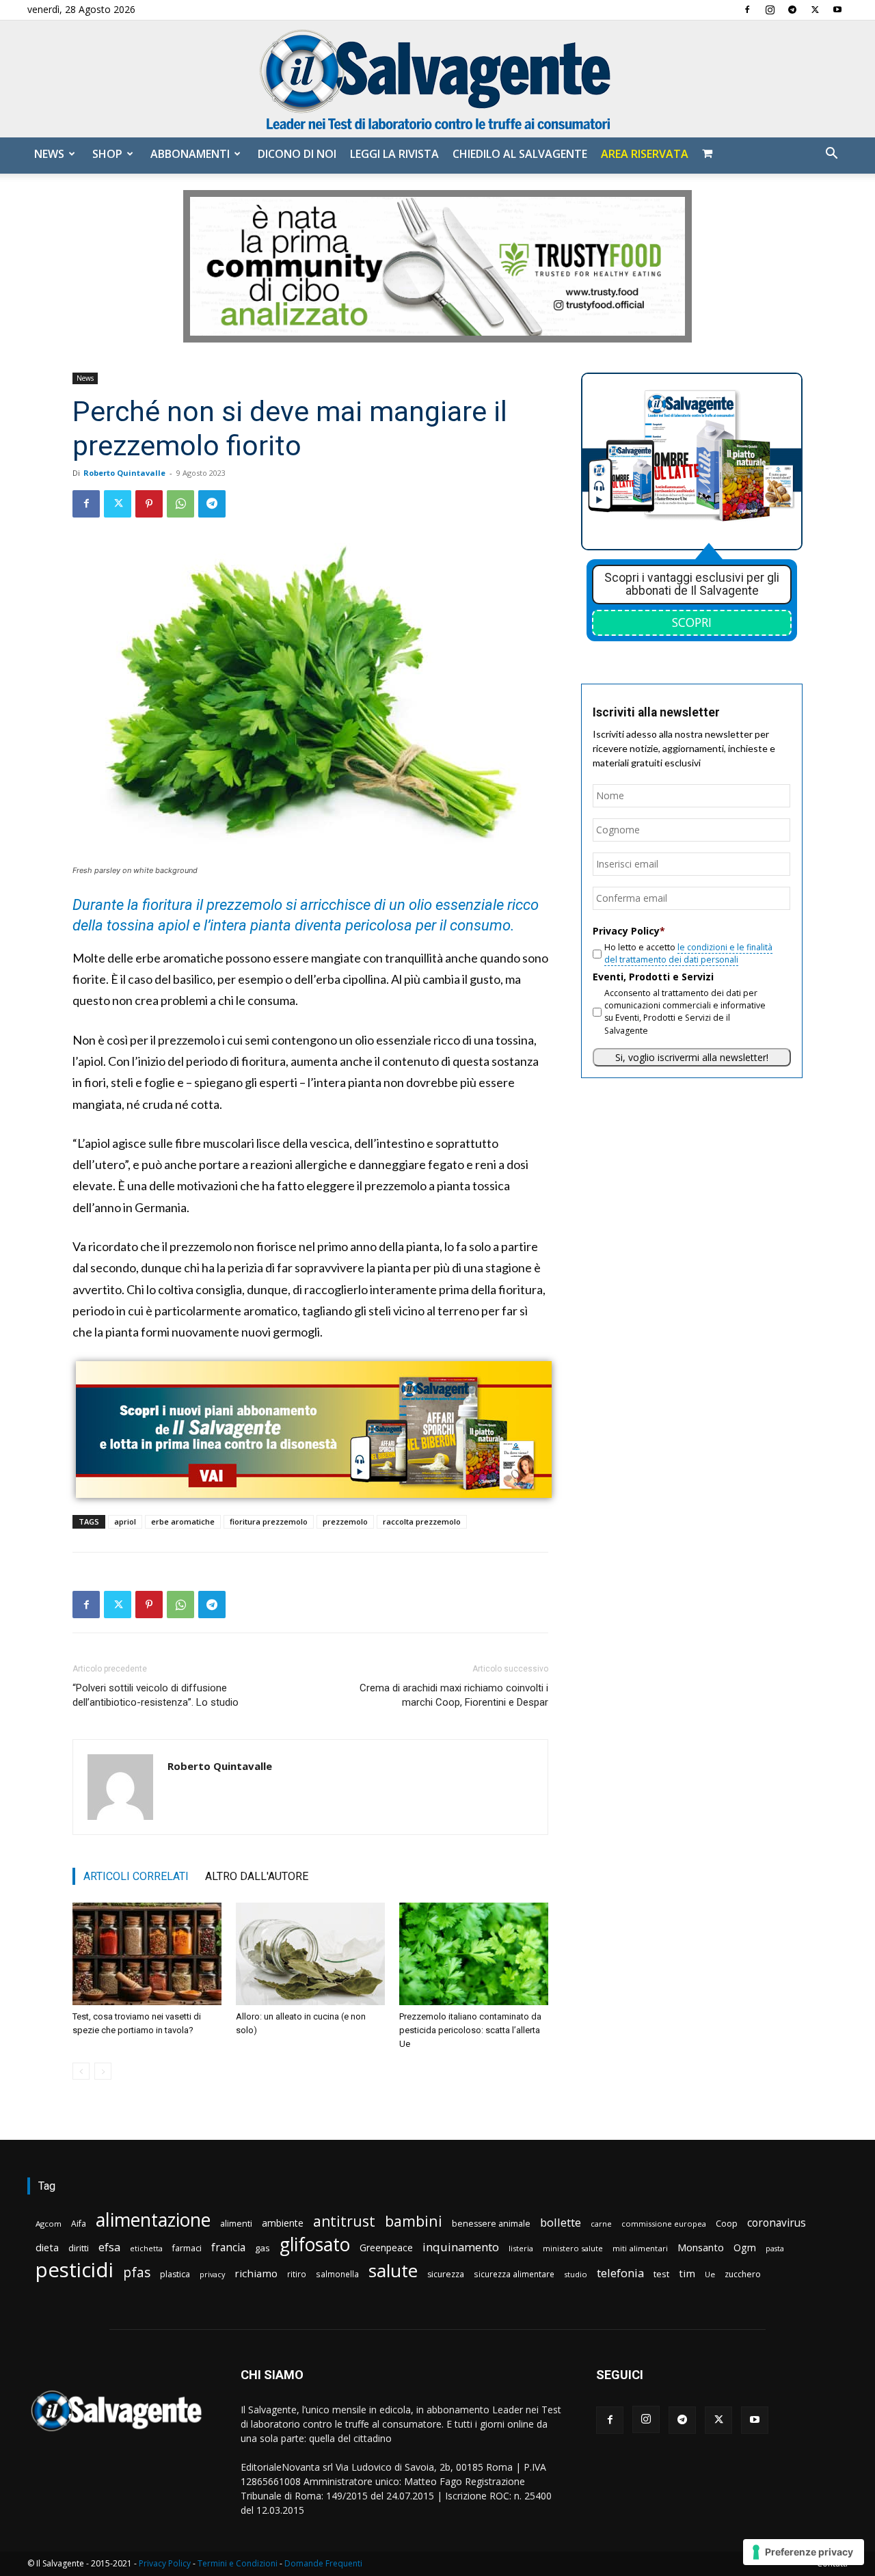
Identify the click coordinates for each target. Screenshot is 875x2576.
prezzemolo (345, 1521)
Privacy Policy (165, 2563)
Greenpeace (386, 2248)
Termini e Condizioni (238, 2563)
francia (228, 2248)
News (49, 154)
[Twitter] (815, 10)
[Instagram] (770, 10)
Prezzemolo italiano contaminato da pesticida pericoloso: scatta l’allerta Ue (470, 2030)
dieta (47, 2247)
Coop (727, 2223)
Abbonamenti (190, 154)
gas (262, 2248)
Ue (710, 2274)
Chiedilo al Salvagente (520, 154)
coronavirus (777, 2223)
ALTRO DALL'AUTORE (257, 1876)
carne (601, 2224)
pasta (775, 2249)
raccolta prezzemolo (422, 1521)
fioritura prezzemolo (269, 1521)
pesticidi (75, 2270)
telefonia (620, 2273)
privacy (212, 2274)
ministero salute (573, 2248)
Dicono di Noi (297, 154)
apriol (125, 1521)
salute (393, 2271)
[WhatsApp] (180, 504)
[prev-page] (81, 2071)
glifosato (315, 2245)
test (661, 2274)
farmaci (187, 2248)
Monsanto (701, 2248)
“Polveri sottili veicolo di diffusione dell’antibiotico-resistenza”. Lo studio (156, 1695)
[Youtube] (837, 10)
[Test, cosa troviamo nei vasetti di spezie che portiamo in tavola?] (147, 1954)
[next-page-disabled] (103, 2071)
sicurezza (446, 2274)
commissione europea (664, 2224)
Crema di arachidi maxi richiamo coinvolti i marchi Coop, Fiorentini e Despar (454, 1695)
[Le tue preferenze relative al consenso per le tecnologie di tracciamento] (804, 2552)
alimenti (236, 2224)
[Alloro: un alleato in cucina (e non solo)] (310, 1954)
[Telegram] (792, 10)
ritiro (297, 2274)
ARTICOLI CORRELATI (136, 1876)
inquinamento (461, 2247)
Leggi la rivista (394, 154)
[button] (831, 155)
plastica (175, 2274)
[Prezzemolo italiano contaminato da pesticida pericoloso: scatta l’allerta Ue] (474, 1954)
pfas (137, 2273)
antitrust (344, 2221)
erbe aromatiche (183, 1521)
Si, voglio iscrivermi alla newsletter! (692, 1057)
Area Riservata (645, 154)
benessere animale (491, 2224)
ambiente (283, 2223)
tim (687, 2273)
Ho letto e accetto (688, 953)
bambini (414, 2221)
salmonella (337, 2274)
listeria (521, 2248)
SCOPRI (692, 622)
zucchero (743, 2274)
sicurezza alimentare (514, 2274)
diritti (79, 2248)
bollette (561, 2222)
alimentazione (153, 2219)
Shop (107, 154)
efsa (109, 2248)
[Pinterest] (149, 504)
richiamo (256, 2273)
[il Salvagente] (437, 79)
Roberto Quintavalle (124, 473)
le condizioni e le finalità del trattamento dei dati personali (688, 953)
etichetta (146, 2248)
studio (576, 2274)
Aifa (79, 2224)
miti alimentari (640, 2248)
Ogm (745, 2248)
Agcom (49, 2224)
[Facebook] (747, 10)
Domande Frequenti (323, 2563)
